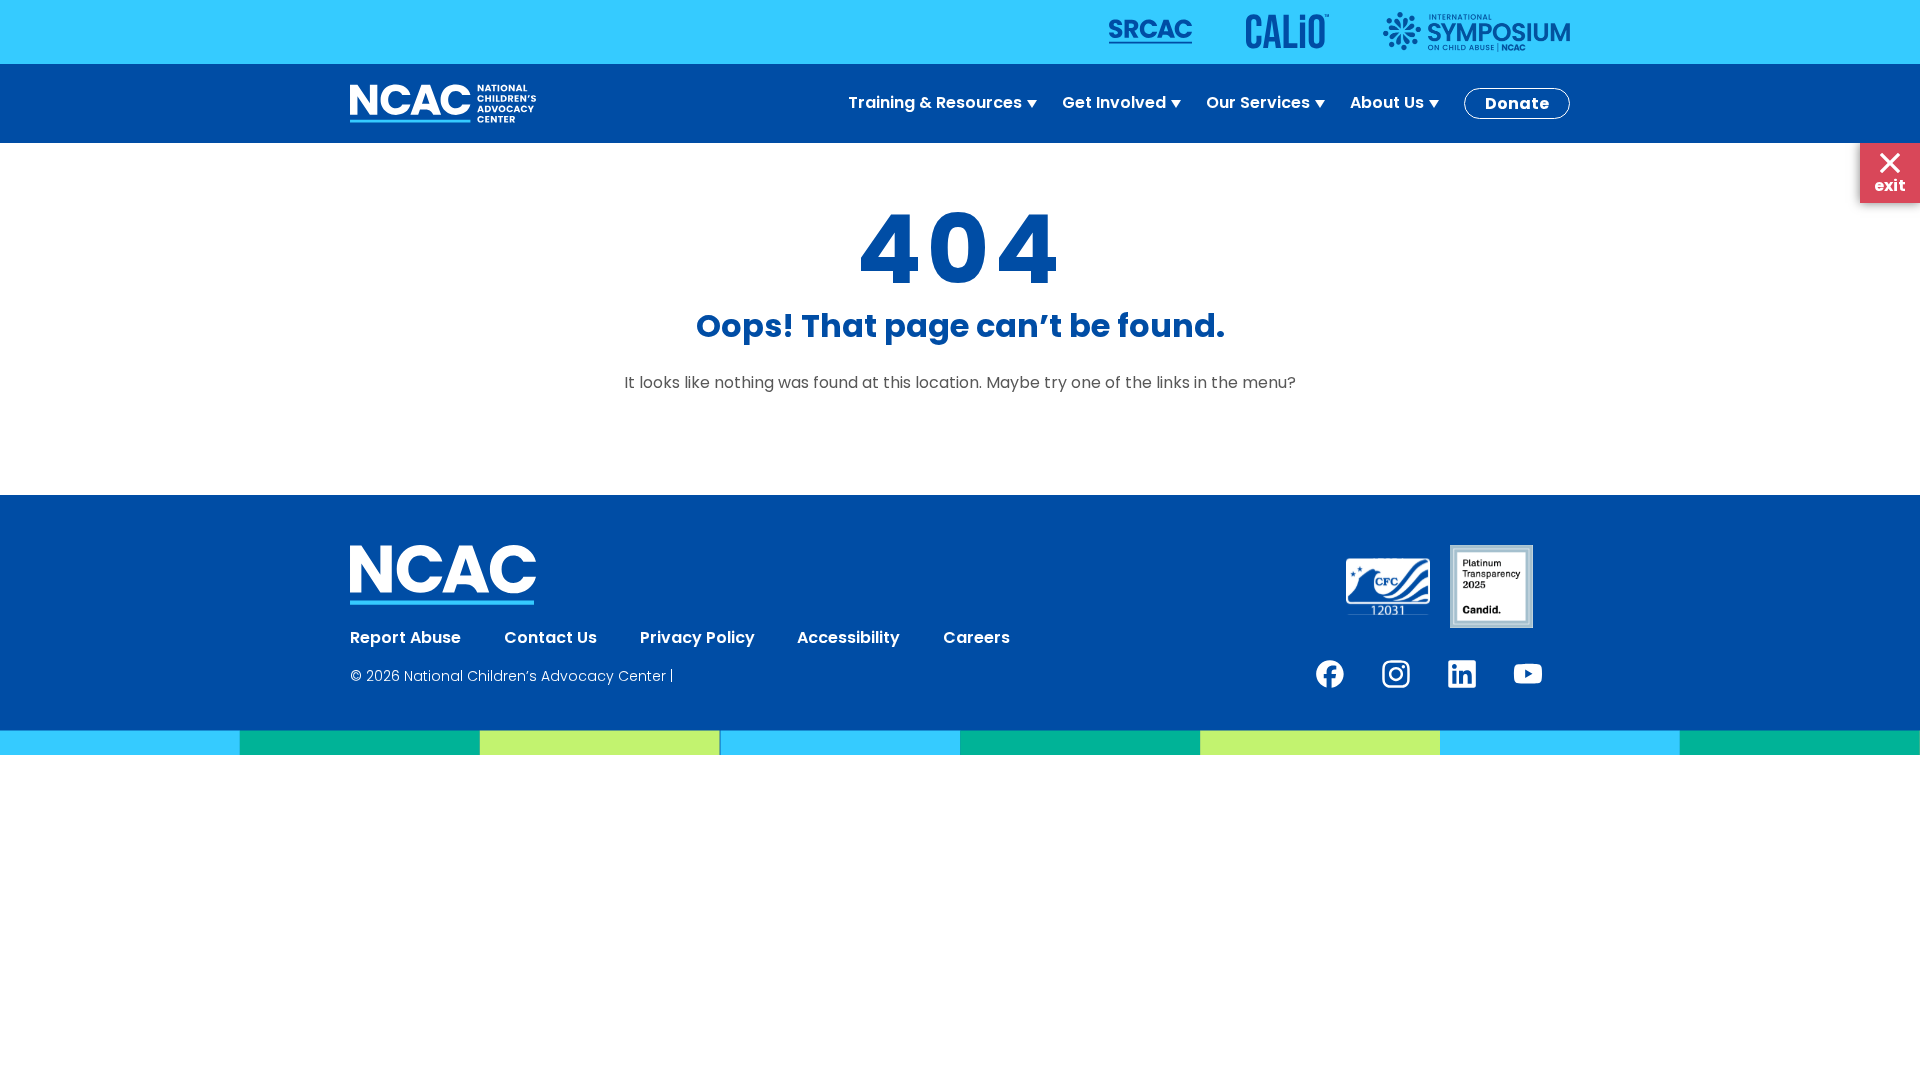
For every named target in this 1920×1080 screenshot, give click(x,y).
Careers (976, 637)
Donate (1517, 103)
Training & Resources (935, 102)
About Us (1387, 102)
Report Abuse (405, 637)
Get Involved (1114, 102)
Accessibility (848, 637)
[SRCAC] (1175, 31)
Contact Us (550, 637)
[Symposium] (1476, 32)
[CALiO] (1312, 31)
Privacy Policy (697, 637)
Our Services (1258, 102)
